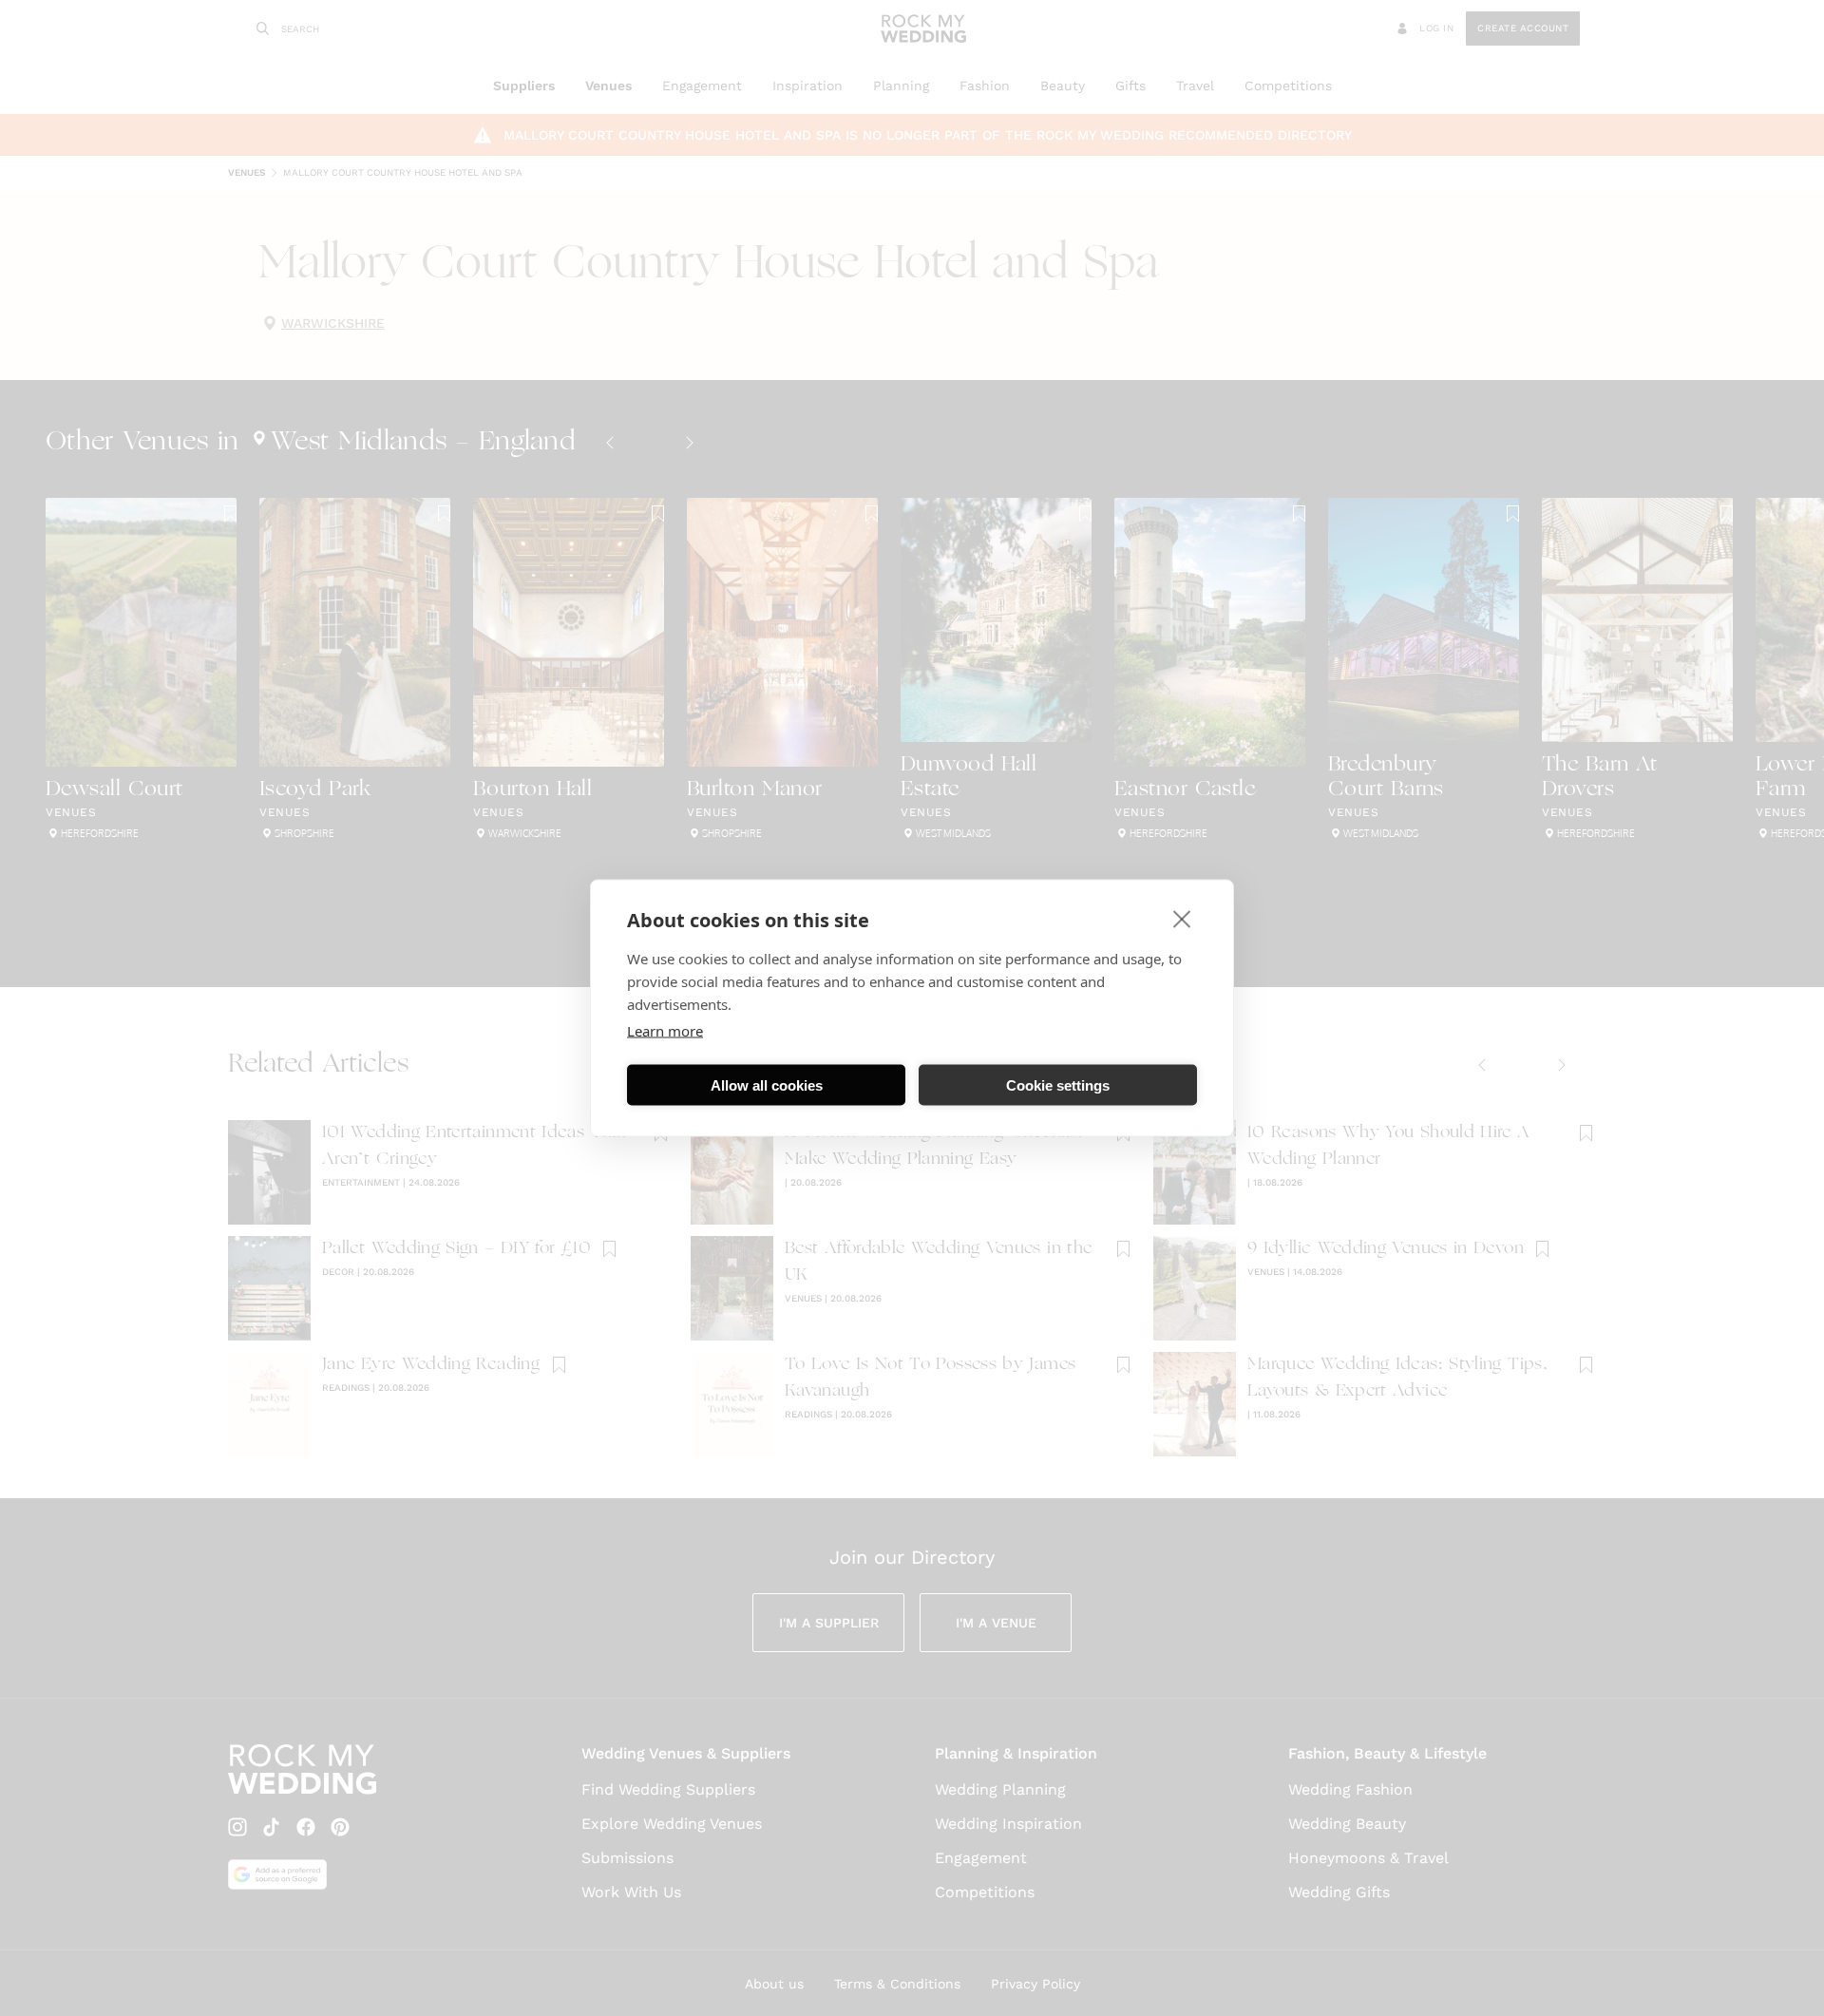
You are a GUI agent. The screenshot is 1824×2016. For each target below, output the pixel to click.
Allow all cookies (767, 1084)
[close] (1182, 919)
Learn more (665, 1031)
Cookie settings (1058, 1084)
